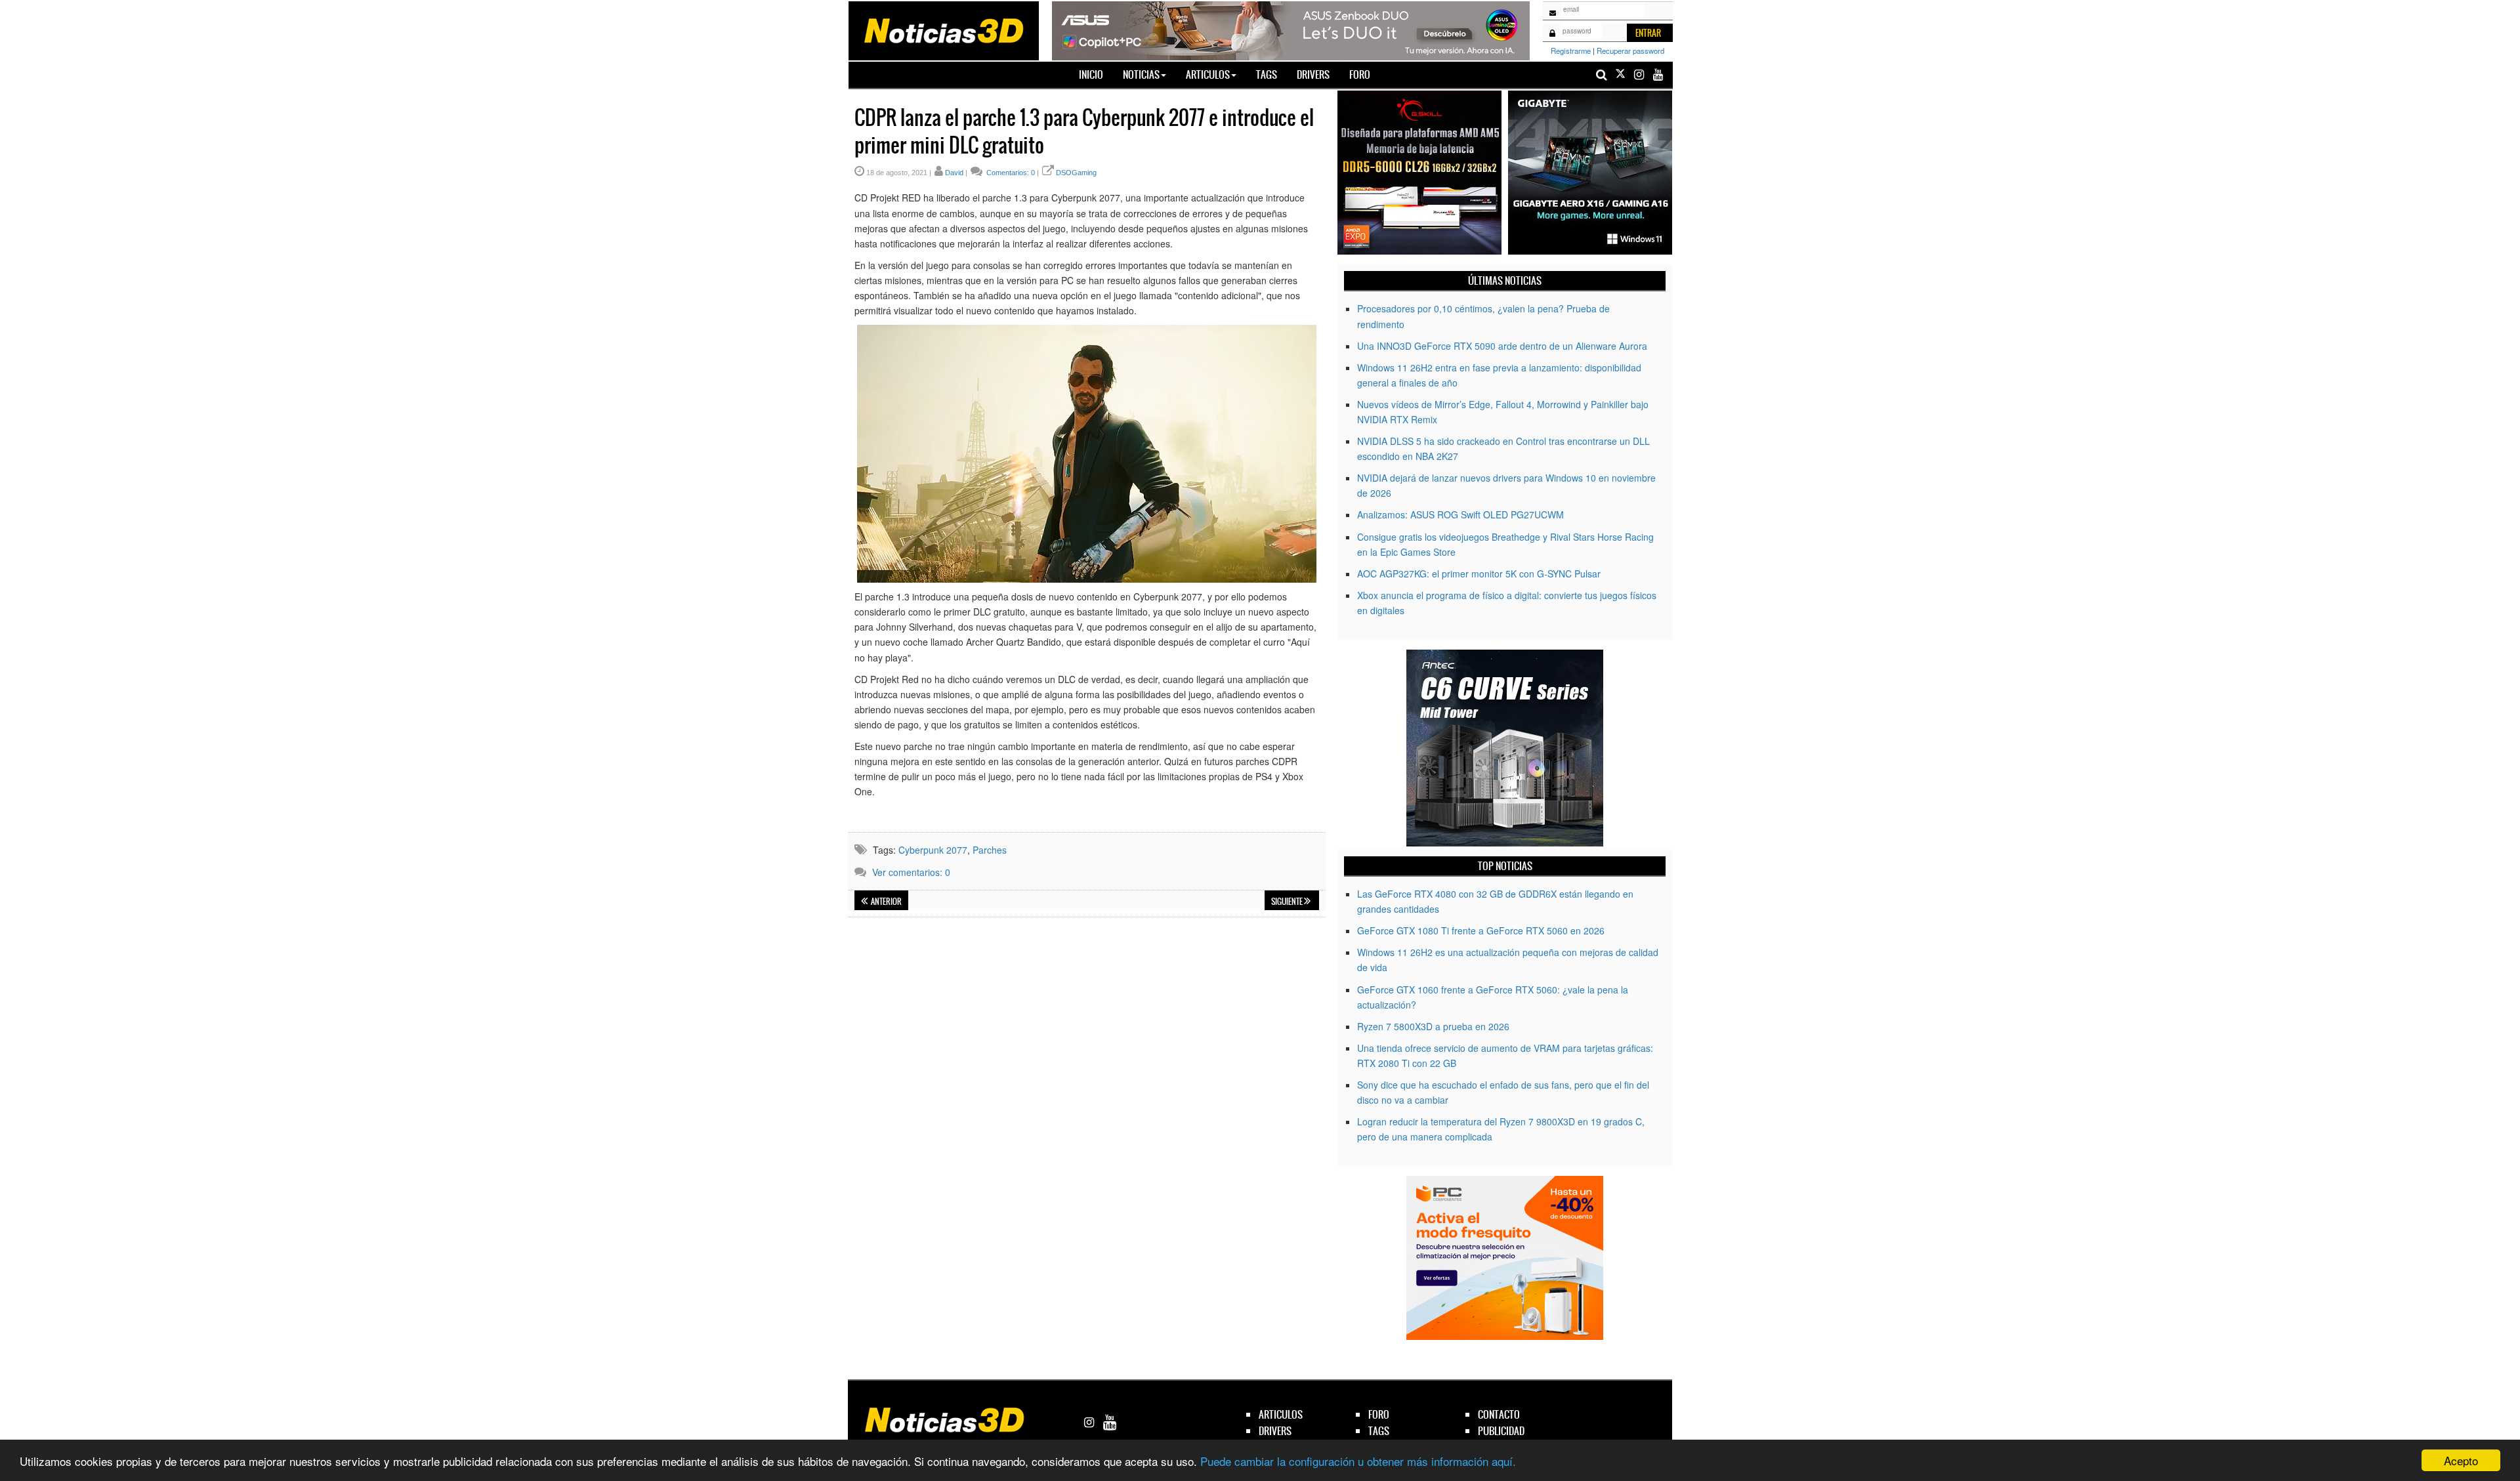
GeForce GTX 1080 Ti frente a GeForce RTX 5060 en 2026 (1481, 930)
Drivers (1313, 74)
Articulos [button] (1208, 74)
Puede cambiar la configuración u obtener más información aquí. (1358, 1461)
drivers (1275, 1431)
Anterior (886, 902)
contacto (1499, 1414)
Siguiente (1288, 902)
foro (1379, 1414)
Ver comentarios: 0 (911, 872)
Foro (1360, 74)
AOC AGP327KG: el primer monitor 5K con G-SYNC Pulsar (1479, 574)
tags (1379, 1431)
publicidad (1501, 1431)
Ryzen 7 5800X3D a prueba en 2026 (1433, 1026)
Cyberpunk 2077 (933, 850)
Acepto (2461, 1460)
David (954, 173)
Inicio (1096, 74)
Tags (1267, 74)
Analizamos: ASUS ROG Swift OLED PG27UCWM (1460, 514)
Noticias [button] (1141, 74)
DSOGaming (1076, 173)
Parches (990, 850)
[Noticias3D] (943, 30)
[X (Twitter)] (1620, 74)
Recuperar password (1630, 51)
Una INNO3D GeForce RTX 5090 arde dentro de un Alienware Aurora (1502, 346)
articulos (1281, 1414)
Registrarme (1571, 51)
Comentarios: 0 (1010, 173)
